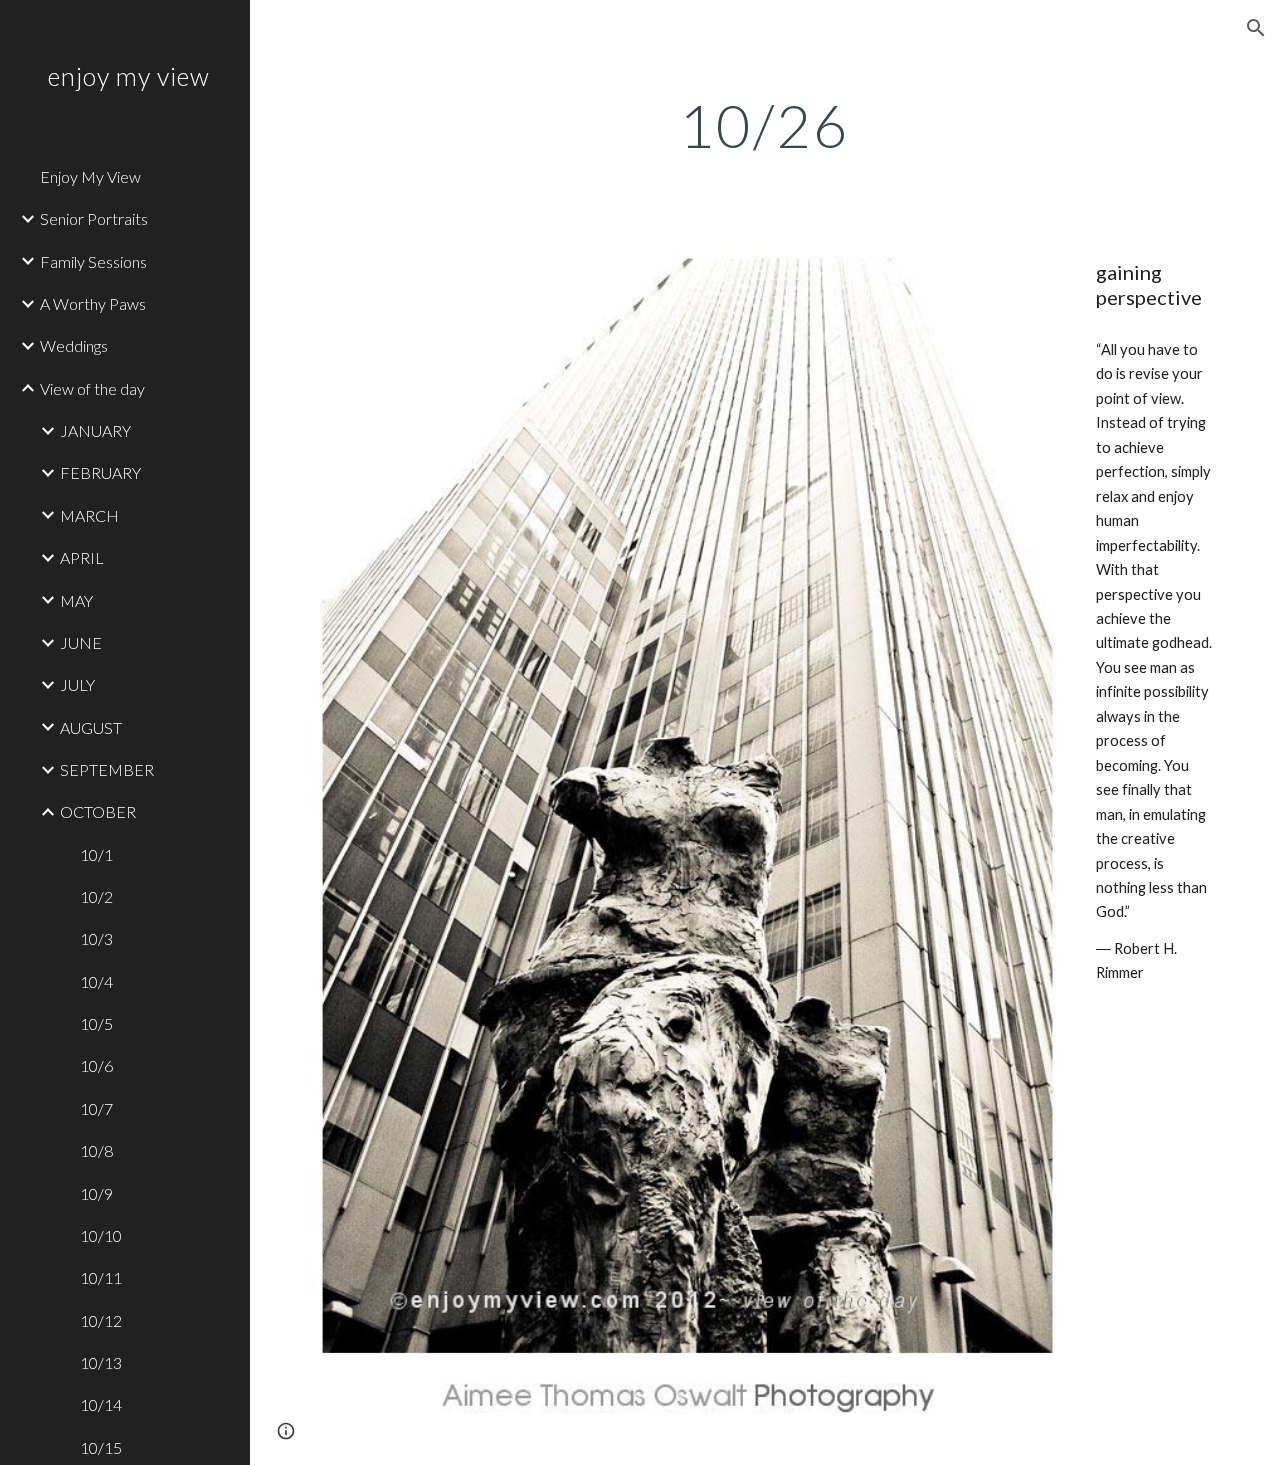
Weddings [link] (74, 345)
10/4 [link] (96, 981)
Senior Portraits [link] (94, 218)
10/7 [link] (96, 1108)
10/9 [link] (96, 1193)
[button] (1256, 28)
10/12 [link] (101, 1320)
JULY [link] (77, 684)
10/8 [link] (96, 1150)
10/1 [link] (96, 854)
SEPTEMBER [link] (107, 769)
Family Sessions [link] (93, 261)
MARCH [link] (89, 515)
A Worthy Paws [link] (93, 303)
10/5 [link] (96, 1023)
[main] (764, 125)
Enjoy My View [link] (90, 176)
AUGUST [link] (91, 727)
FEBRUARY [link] (100, 472)
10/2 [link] (96, 896)
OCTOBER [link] (98, 811)
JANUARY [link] (95, 430)
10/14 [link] (101, 1404)
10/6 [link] (96, 1065)
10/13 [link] (101, 1362)
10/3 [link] (96, 938)
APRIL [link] (82, 557)
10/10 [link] (101, 1235)
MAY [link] (76, 600)
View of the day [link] (92, 388)
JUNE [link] (81, 642)
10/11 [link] (101, 1277)
